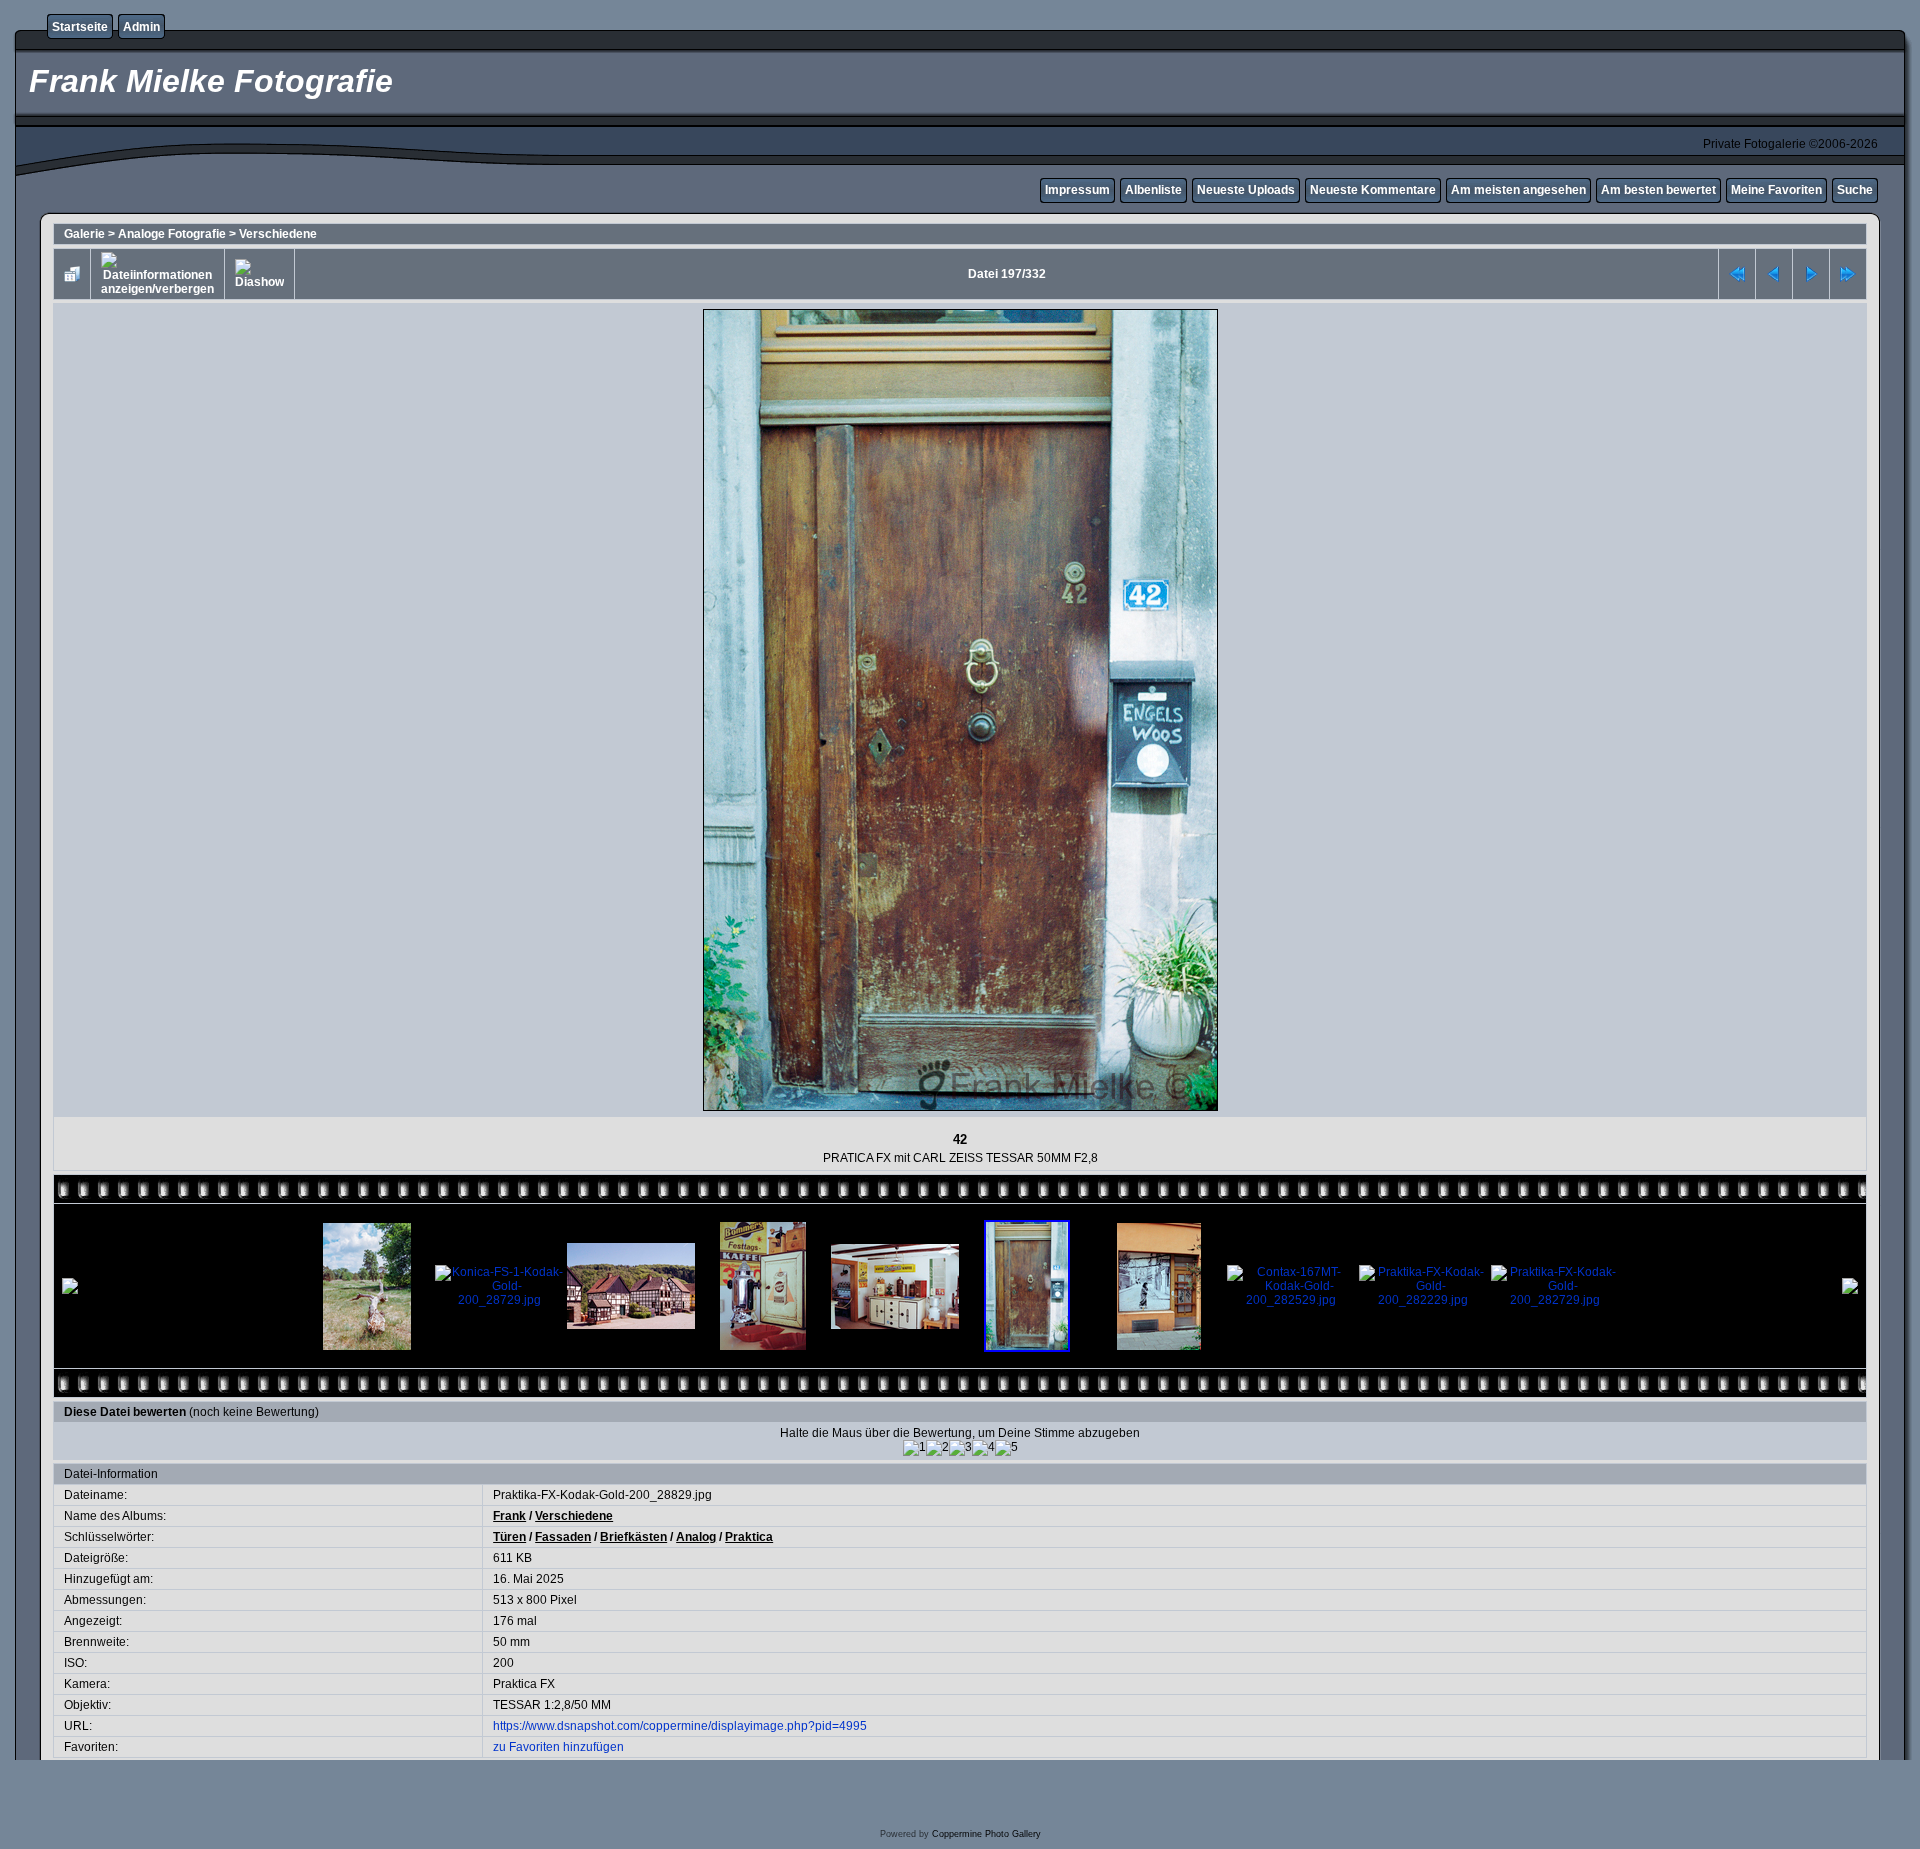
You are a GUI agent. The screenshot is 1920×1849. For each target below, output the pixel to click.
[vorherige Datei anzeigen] (1774, 274)
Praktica (749, 1537)
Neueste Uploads (1246, 190)
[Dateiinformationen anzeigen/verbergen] (157, 274)
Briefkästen (633, 1537)
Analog (696, 1537)
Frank (509, 1516)
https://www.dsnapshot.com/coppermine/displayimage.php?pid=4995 (680, 1726)
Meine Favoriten (1776, 190)
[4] (983, 1448)
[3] (960, 1448)
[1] (914, 1448)
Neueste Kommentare (1373, 190)
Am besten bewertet (1658, 190)
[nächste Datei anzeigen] (1811, 274)
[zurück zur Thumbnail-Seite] (72, 274)
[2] (937, 1448)
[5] (1006, 1448)
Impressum (1077, 190)
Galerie (84, 234)
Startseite (80, 27)
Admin (141, 27)
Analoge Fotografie (172, 234)
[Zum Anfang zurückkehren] (1737, 274)
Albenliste (1153, 190)
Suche (1855, 190)
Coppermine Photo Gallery (986, 1834)
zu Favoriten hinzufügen (558, 1747)
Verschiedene (278, 234)
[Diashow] (259, 274)
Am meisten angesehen (1518, 190)
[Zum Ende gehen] (1848, 274)
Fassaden (563, 1537)
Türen (509, 1537)
